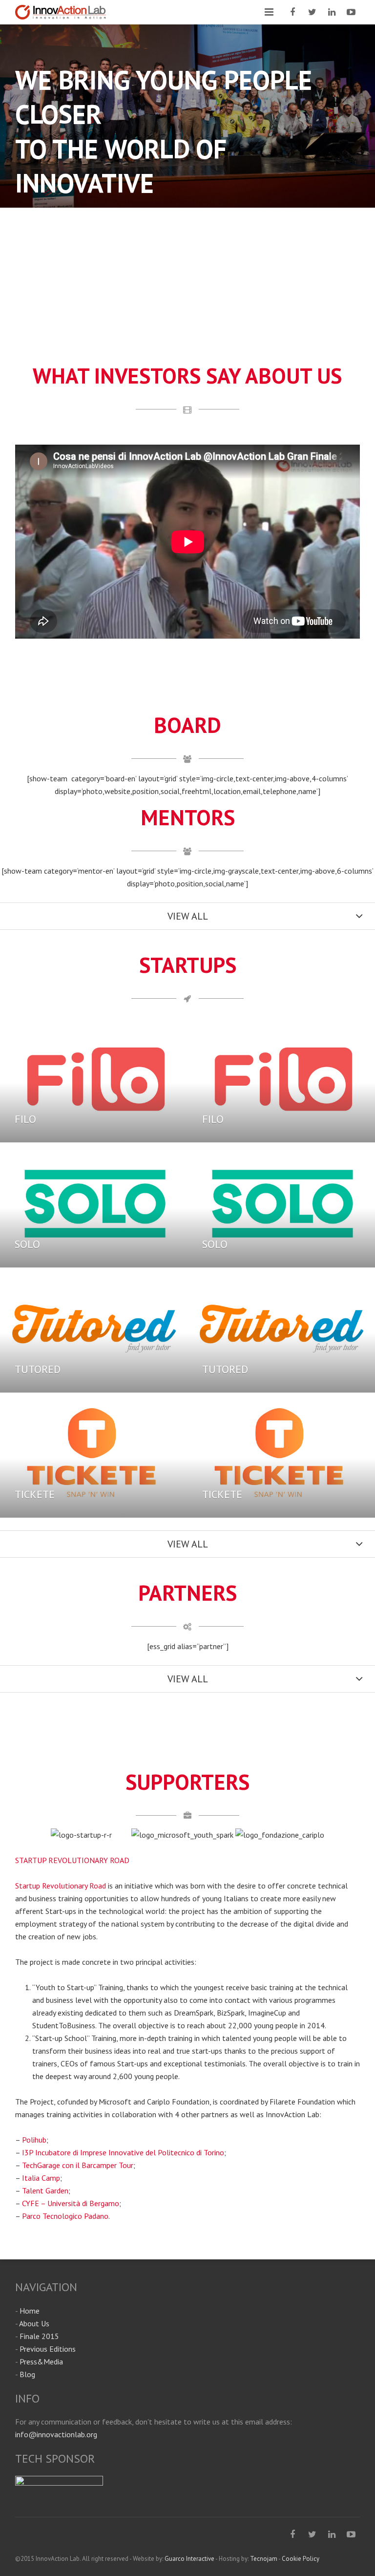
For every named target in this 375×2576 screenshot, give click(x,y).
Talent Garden (45, 2190)
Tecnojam (264, 2559)
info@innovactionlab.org (56, 2434)
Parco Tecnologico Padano (65, 2216)
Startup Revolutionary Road (61, 1886)
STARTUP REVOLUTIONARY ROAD (72, 1860)
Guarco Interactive (189, 2559)
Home (30, 2311)
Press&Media (41, 2361)
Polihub (34, 2140)
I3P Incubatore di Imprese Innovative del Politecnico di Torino (123, 2152)
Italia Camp (41, 2178)
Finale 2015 (39, 2336)
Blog (27, 2374)
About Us (34, 2323)
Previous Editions (48, 2349)
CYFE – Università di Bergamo (71, 2203)
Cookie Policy (301, 2559)
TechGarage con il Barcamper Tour (78, 2165)
